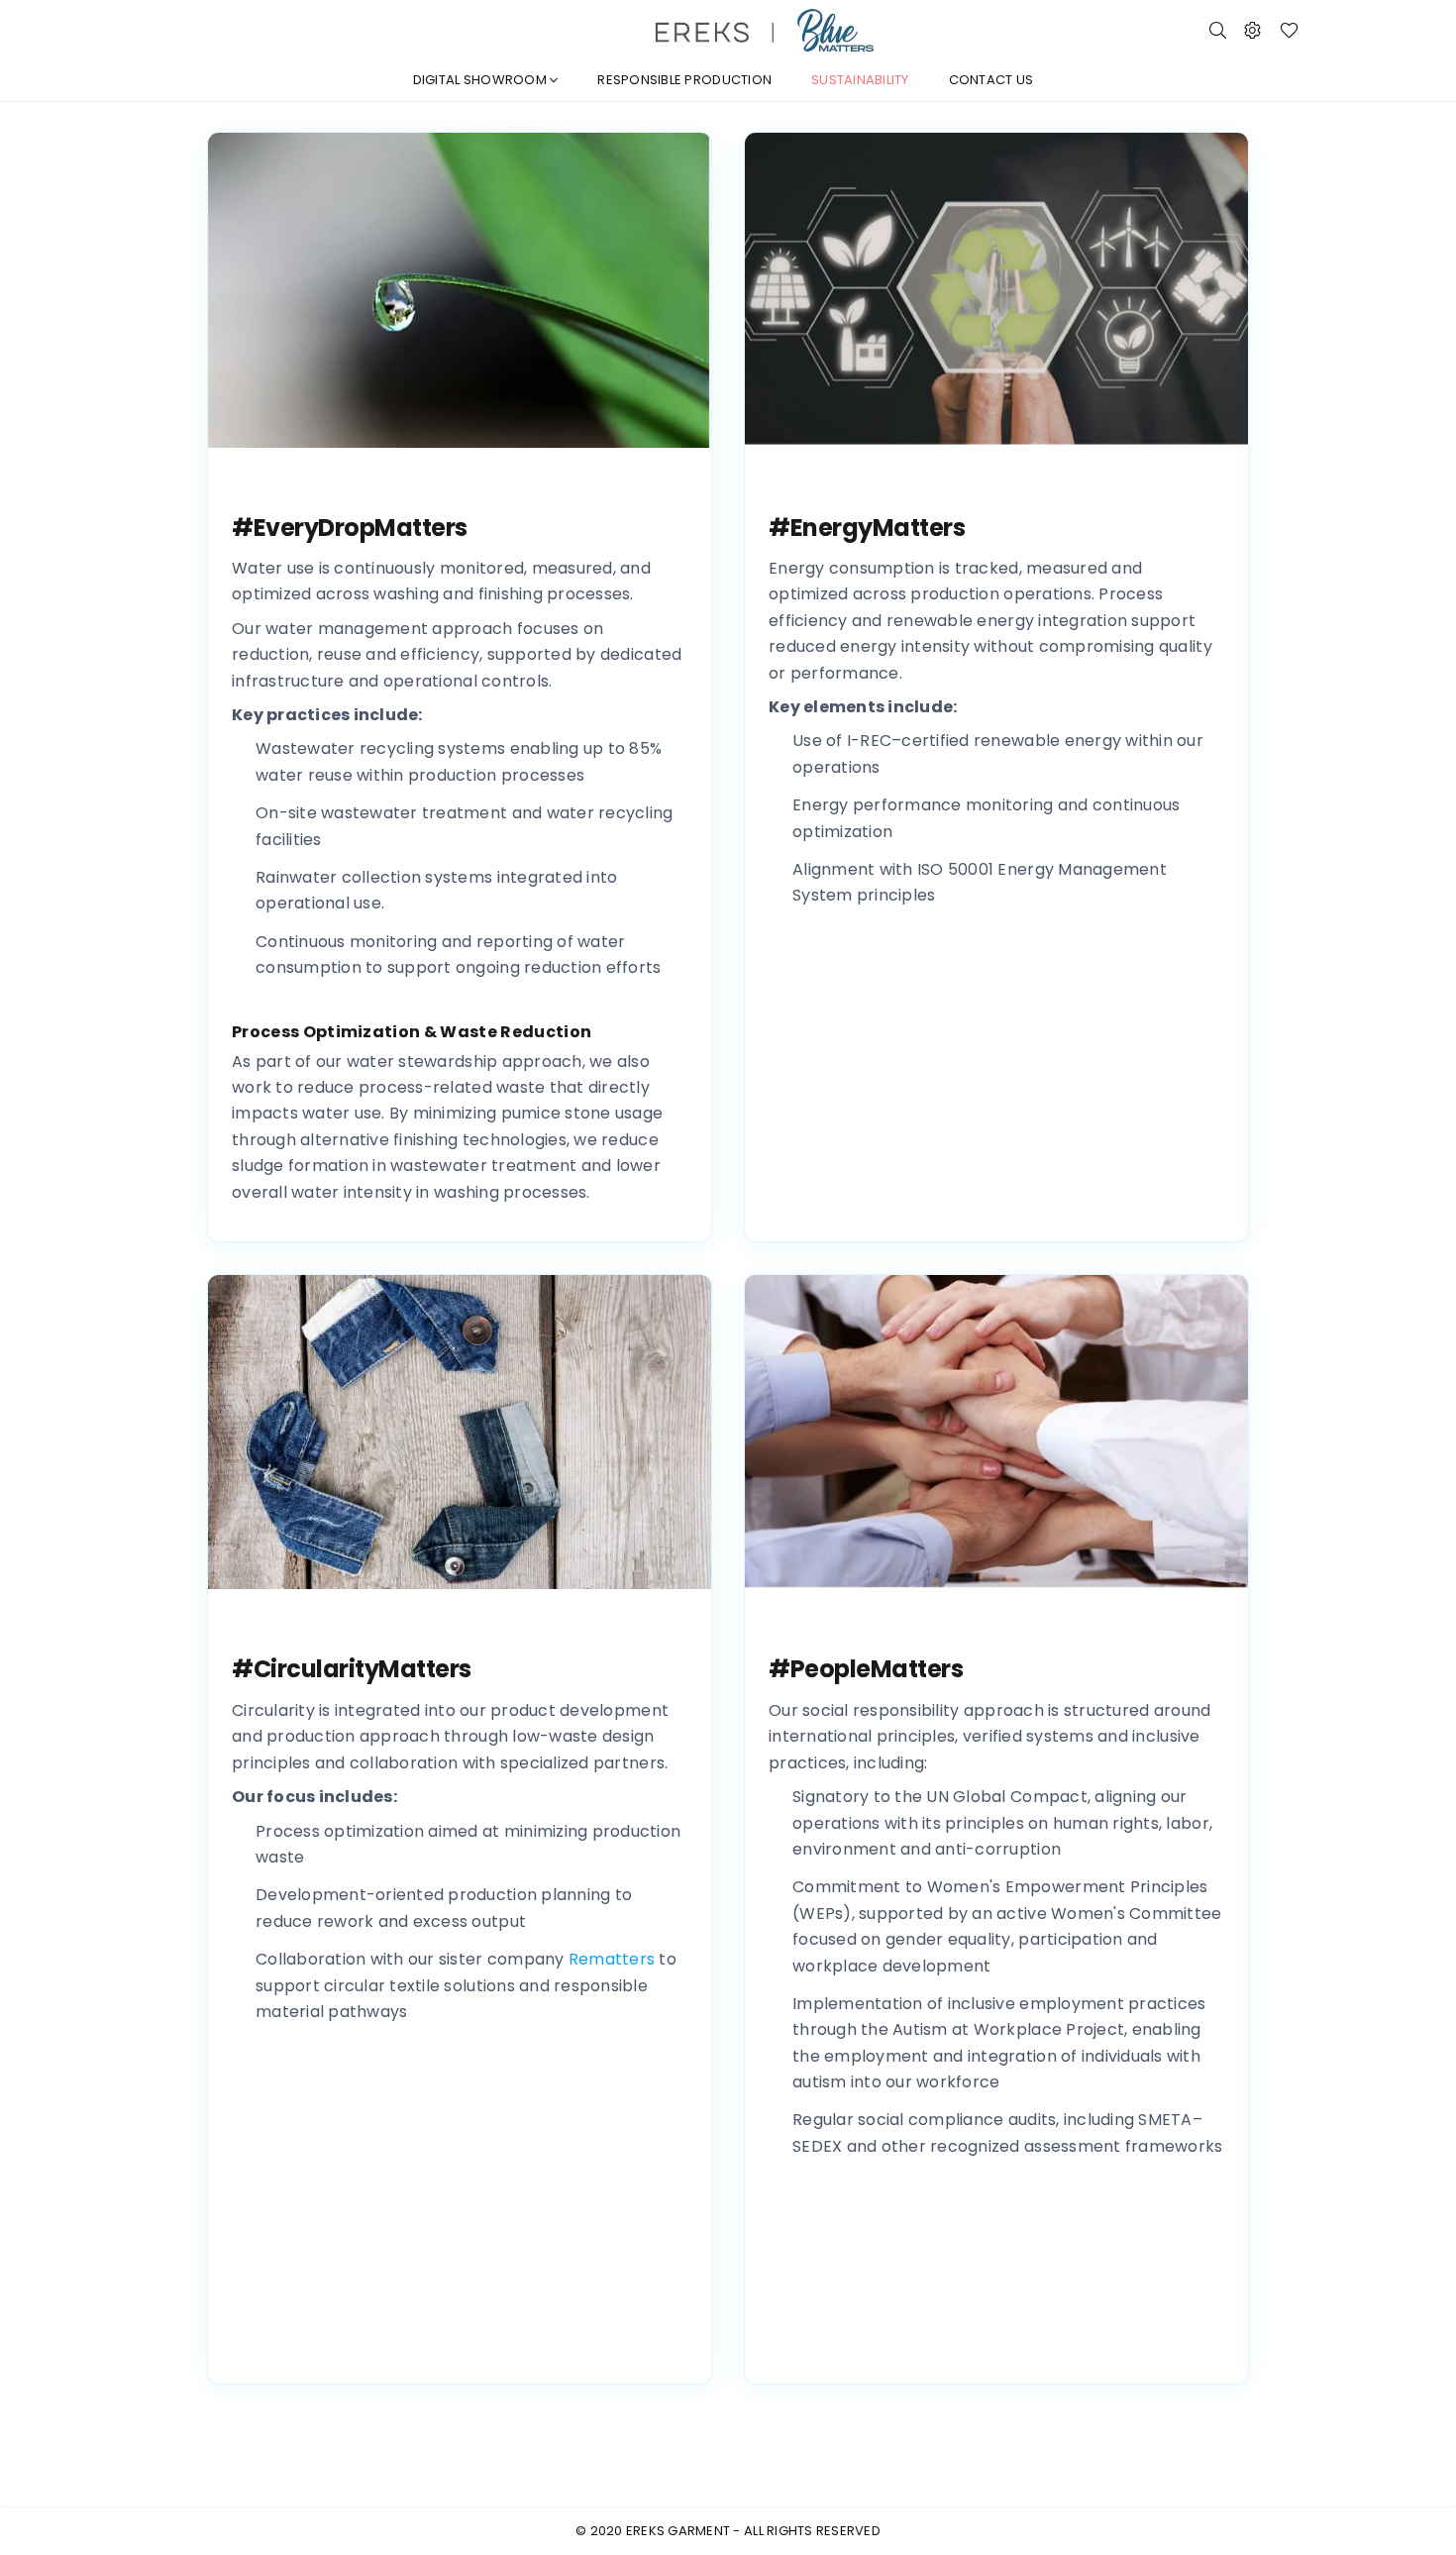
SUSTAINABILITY (860, 80)
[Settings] (1252, 30)
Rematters (612, 1959)
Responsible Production (684, 80)
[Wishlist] (1289, 30)
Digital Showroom (481, 80)
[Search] (1218, 30)
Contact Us (991, 80)
